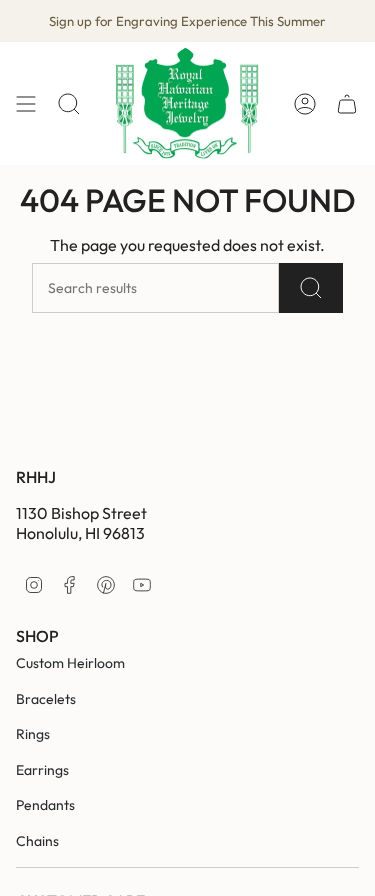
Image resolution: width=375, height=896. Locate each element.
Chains (37, 841)
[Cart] (347, 103)
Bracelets (46, 699)
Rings (33, 734)
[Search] (311, 288)
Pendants (45, 805)
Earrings (42, 770)
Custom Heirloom (70, 663)
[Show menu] (26, 103)
